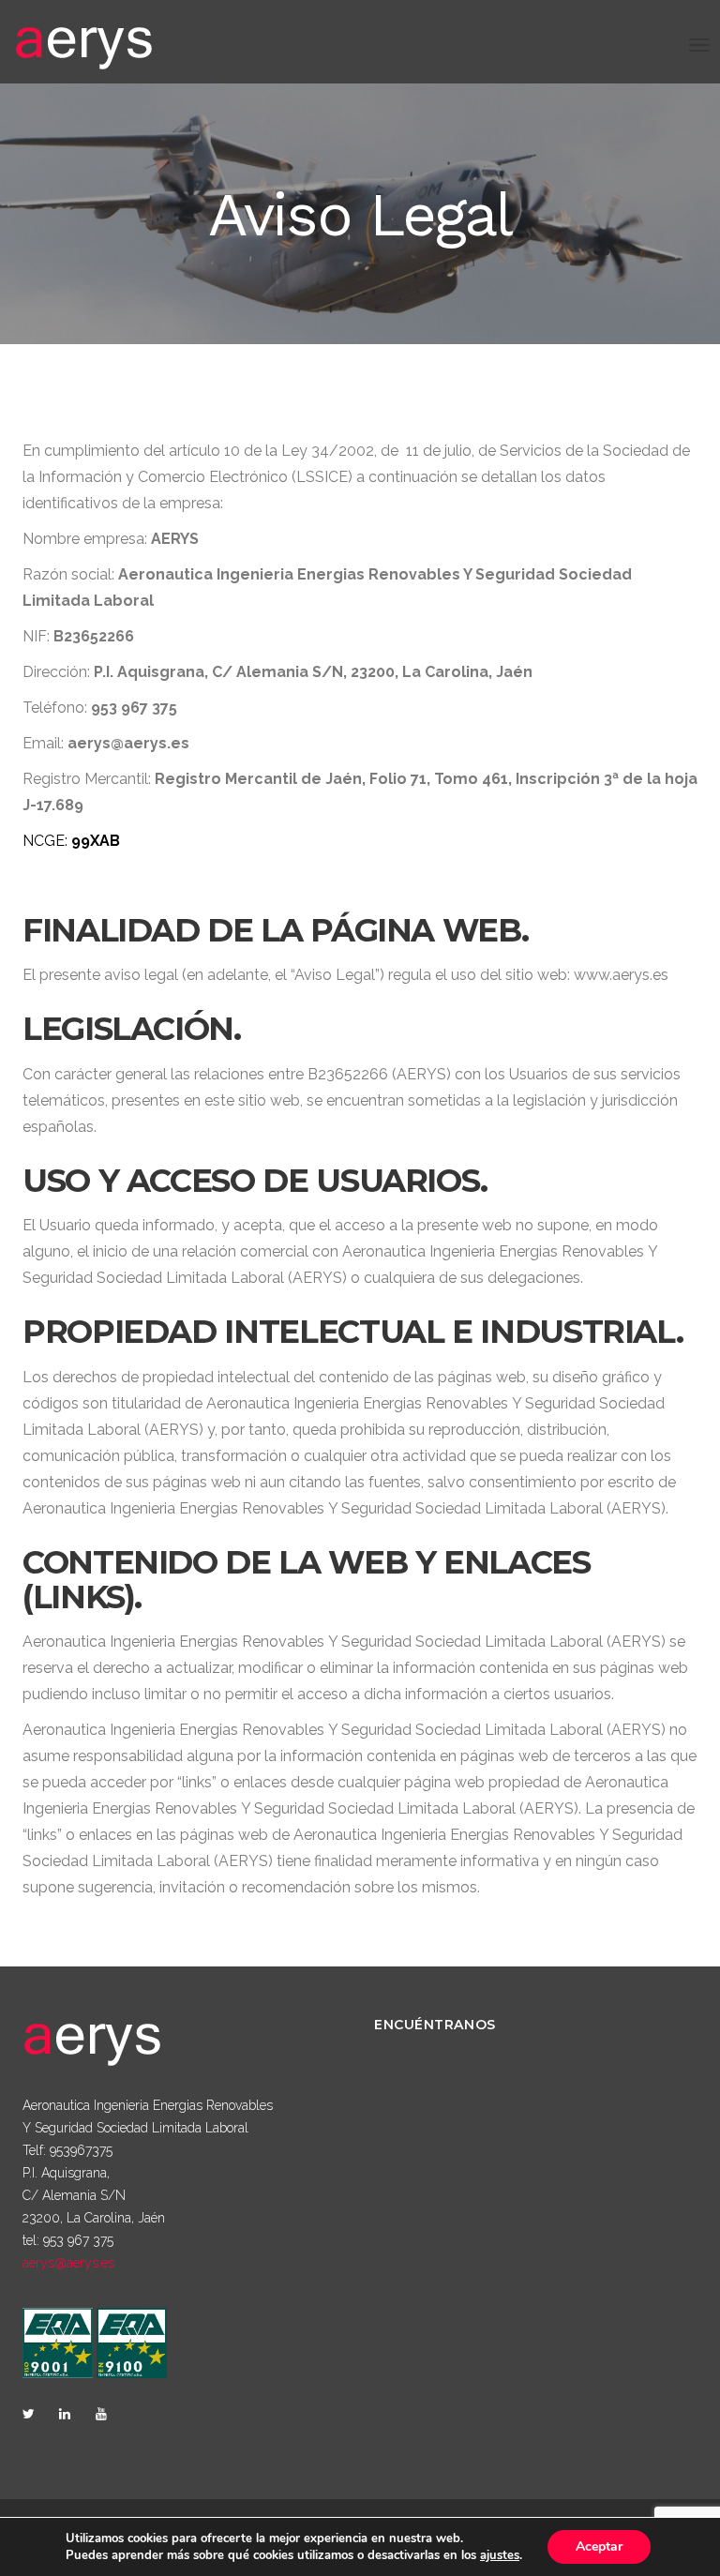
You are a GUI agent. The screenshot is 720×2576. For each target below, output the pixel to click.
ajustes (500, 2555)
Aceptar (599, 2546)
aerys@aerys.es (68, 2263)
